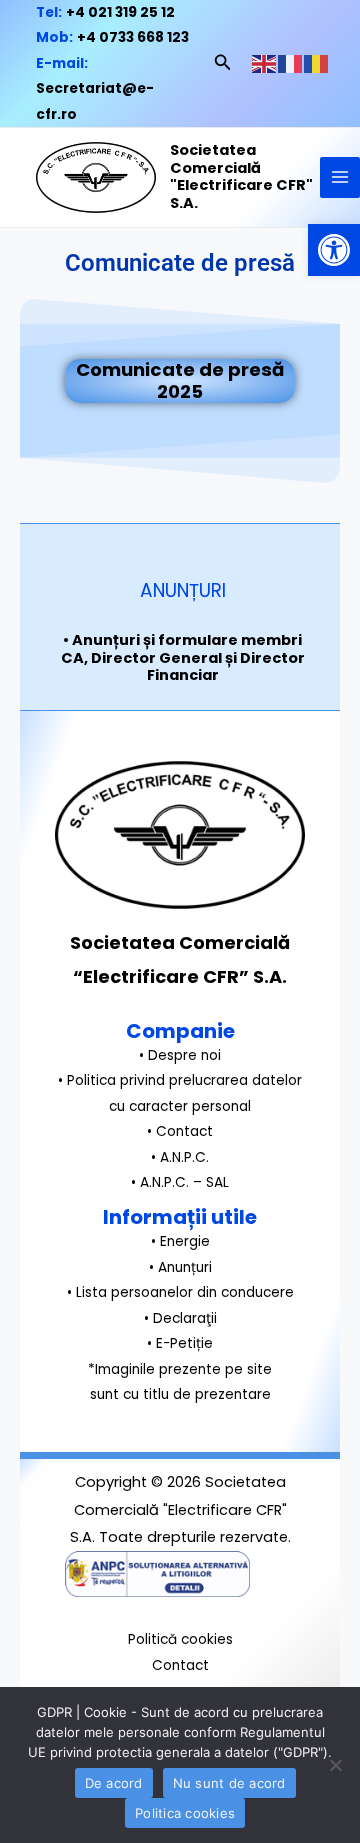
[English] (265, 63)
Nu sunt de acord (229, 1783)
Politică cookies (180, 1639)
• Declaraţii (180, 1318)
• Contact (180, 1131)
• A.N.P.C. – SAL (180, 1182)
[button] (334, 250)
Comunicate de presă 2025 (180, 380)
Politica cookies (185, 1813)
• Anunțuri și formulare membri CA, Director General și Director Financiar (183, 657)
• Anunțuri (180, 1267)
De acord (114, 1783)
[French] (291, 63)
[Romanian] (317, 63)
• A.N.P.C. (180, 1157)
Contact (180, 1665)
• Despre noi (180, 1055)
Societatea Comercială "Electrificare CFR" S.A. (241, 176)
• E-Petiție (180, 1343)
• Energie (180, 1241)
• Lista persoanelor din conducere (180, 1292)
